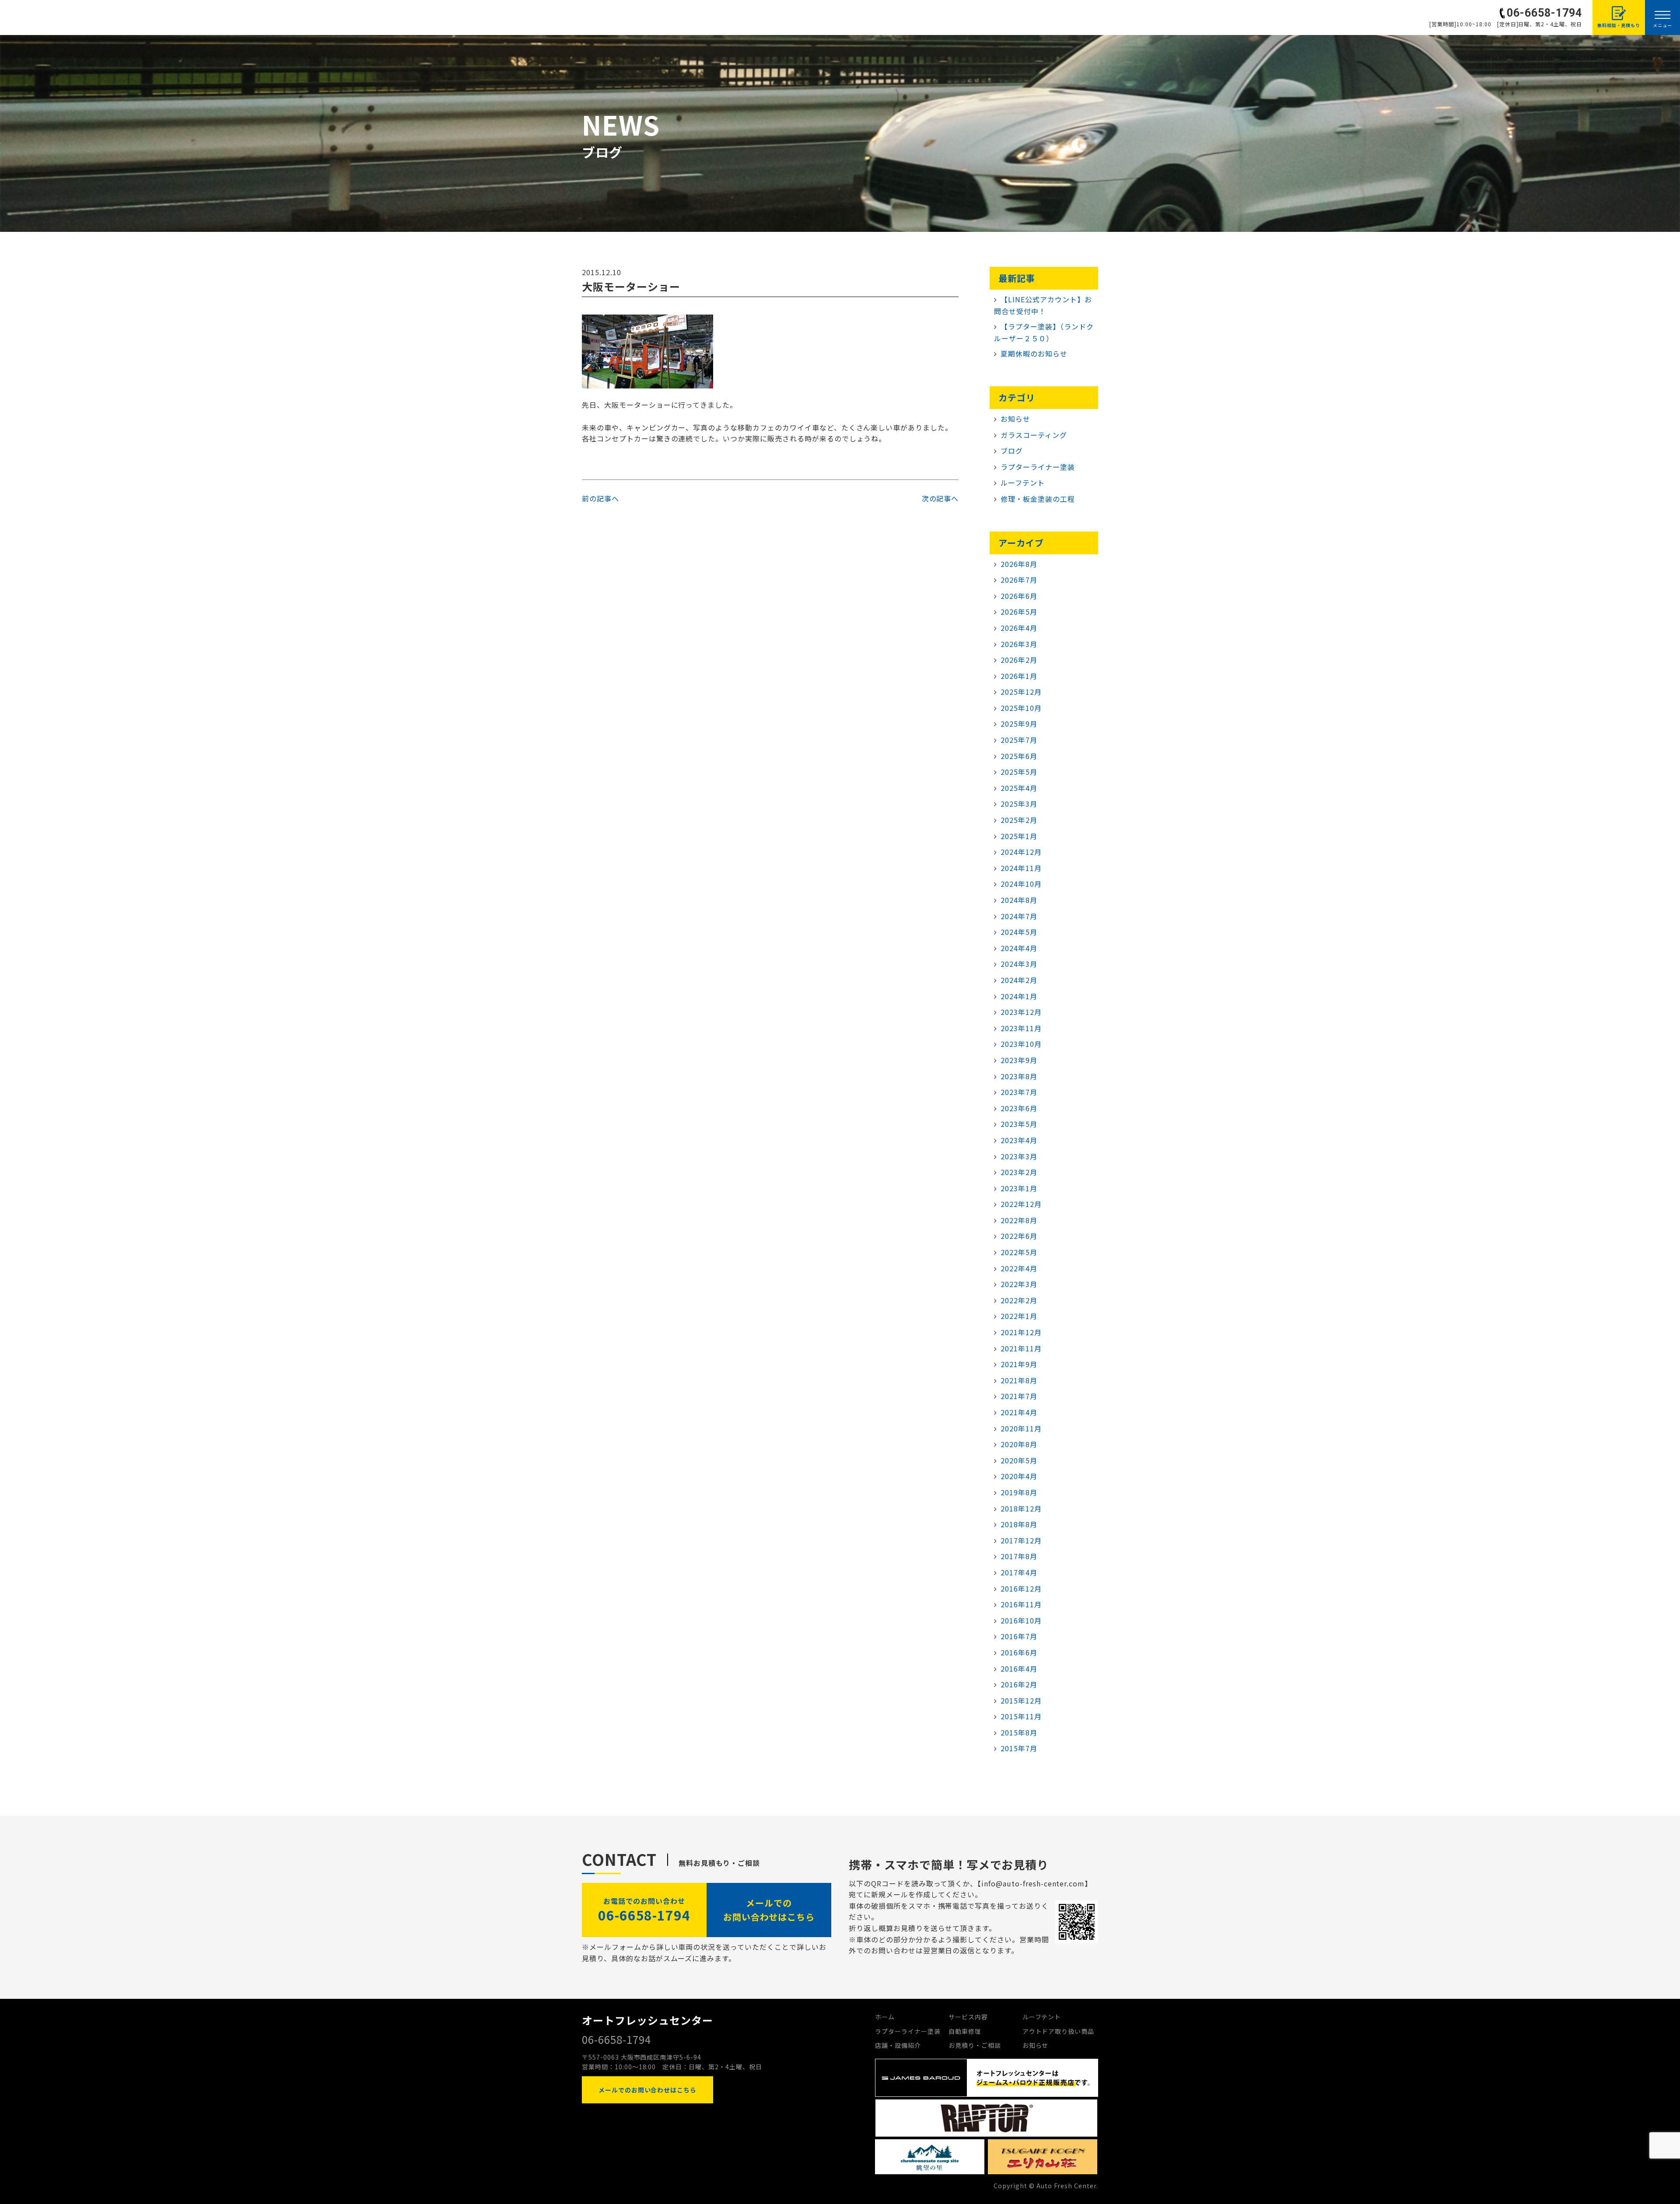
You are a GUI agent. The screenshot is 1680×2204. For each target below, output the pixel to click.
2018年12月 (1021, 1508)
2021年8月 (1019, 1380)
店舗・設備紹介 (898, 2045)
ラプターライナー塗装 (1038, 467)
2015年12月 (1021, 1700)
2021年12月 (1021, 1332)
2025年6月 (1019, 756)
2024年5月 (1019, 932)
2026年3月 (1019, 644)
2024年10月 (1021, 884)
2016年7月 (1019, 1636)
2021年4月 (1019, 1412)
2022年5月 (1019, 1252)
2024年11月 (1021, 868)
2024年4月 (1019, 948)
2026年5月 (1019, 612)
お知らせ (1015, 419)
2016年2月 (1019, 1684)
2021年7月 (1019, 1396)
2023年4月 (1019, 1140)
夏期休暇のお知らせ (1034, 353)
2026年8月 (1019, 564)
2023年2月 (1019, 1172)
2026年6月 (1019, 596)
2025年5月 (1019, 772)
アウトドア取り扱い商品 (1059, 2031)
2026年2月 (1019, 660)
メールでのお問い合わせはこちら (769, 1910)
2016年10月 (1021, 1620)
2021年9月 (1019, 1364)
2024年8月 (1019, 900)
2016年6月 (1019, 1652)
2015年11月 (1021, 1716)
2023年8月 (1019, 1076)
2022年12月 (1021, 1204)
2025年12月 (1021, 692)
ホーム (885, 2017)
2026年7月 (1019, 580)
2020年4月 (1019, 1476)
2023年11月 (1021, 1028)
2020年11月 (1021, 1428)
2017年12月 (1021, 1540)
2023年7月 (1019, 1092)
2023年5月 (1019, 1124)
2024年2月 (1019, 980)
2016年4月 (1019, 1669)
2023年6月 (1019, 1108)
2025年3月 (1019, 804)
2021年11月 (1021, 1348)
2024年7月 (1019, 916)
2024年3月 (1019, 964)
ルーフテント (1023, 483)
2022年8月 (1019, 1220)
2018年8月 (1019, 1524)
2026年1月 (1019, 676)
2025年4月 (1019, 788)
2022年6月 (1019, 1236)
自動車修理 (965, 2031)
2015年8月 (1019, 1732)
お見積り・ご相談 (975, 2045)
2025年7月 (1019, 740)
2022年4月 (1019, 1268)
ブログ (1012, 451)
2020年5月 (1019, 1460)
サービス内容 (968, 2017)
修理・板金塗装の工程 (1038, 499)
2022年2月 (1019, 1300)
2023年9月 (1019, 1060)
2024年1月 (1019, 996)
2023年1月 (1019, 1188)
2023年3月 (1019, 1156)
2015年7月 (1019, 1748)
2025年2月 (1019, 820)
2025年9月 (1019, 724)
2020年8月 (1019, 1444)
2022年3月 (1019, 1284)
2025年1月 (1019, 836)
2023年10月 (1021, 1044)
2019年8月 (1019, 1492)
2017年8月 (1019, 1556)
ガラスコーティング (1034, 435)
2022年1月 (1019, 1316)
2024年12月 (1021, 852)
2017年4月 (1019, 1572)
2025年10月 (1021, 708)
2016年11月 (1021, 1604)
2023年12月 (1021, 1012)
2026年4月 (1019, 628)
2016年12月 (1021, 1588)
